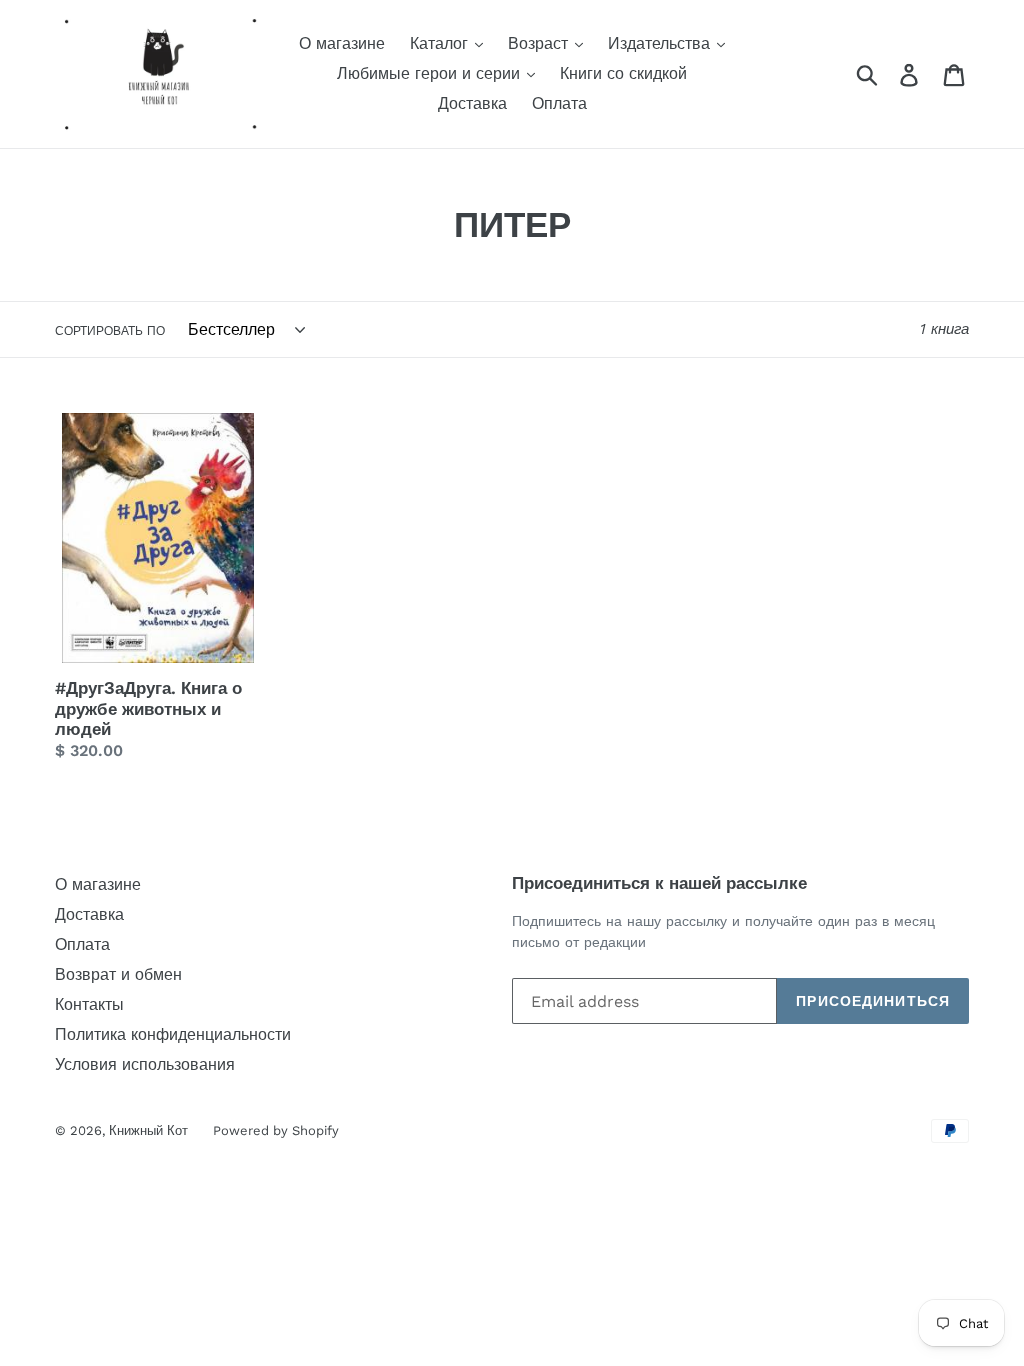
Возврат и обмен (118, 974)
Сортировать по (110, 331)
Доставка (472, 103)
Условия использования (145, 1064)
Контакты (89, 1004)
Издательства (661, 43)
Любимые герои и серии (431, 73)
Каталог (441, 43)
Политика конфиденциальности (173, 1034)
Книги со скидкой (623, 73)
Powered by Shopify (276, 1130)
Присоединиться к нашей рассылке (659, 883)
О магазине (342, 43)
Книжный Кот (148, 1130)
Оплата (559, 103)
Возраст (540, 43)
